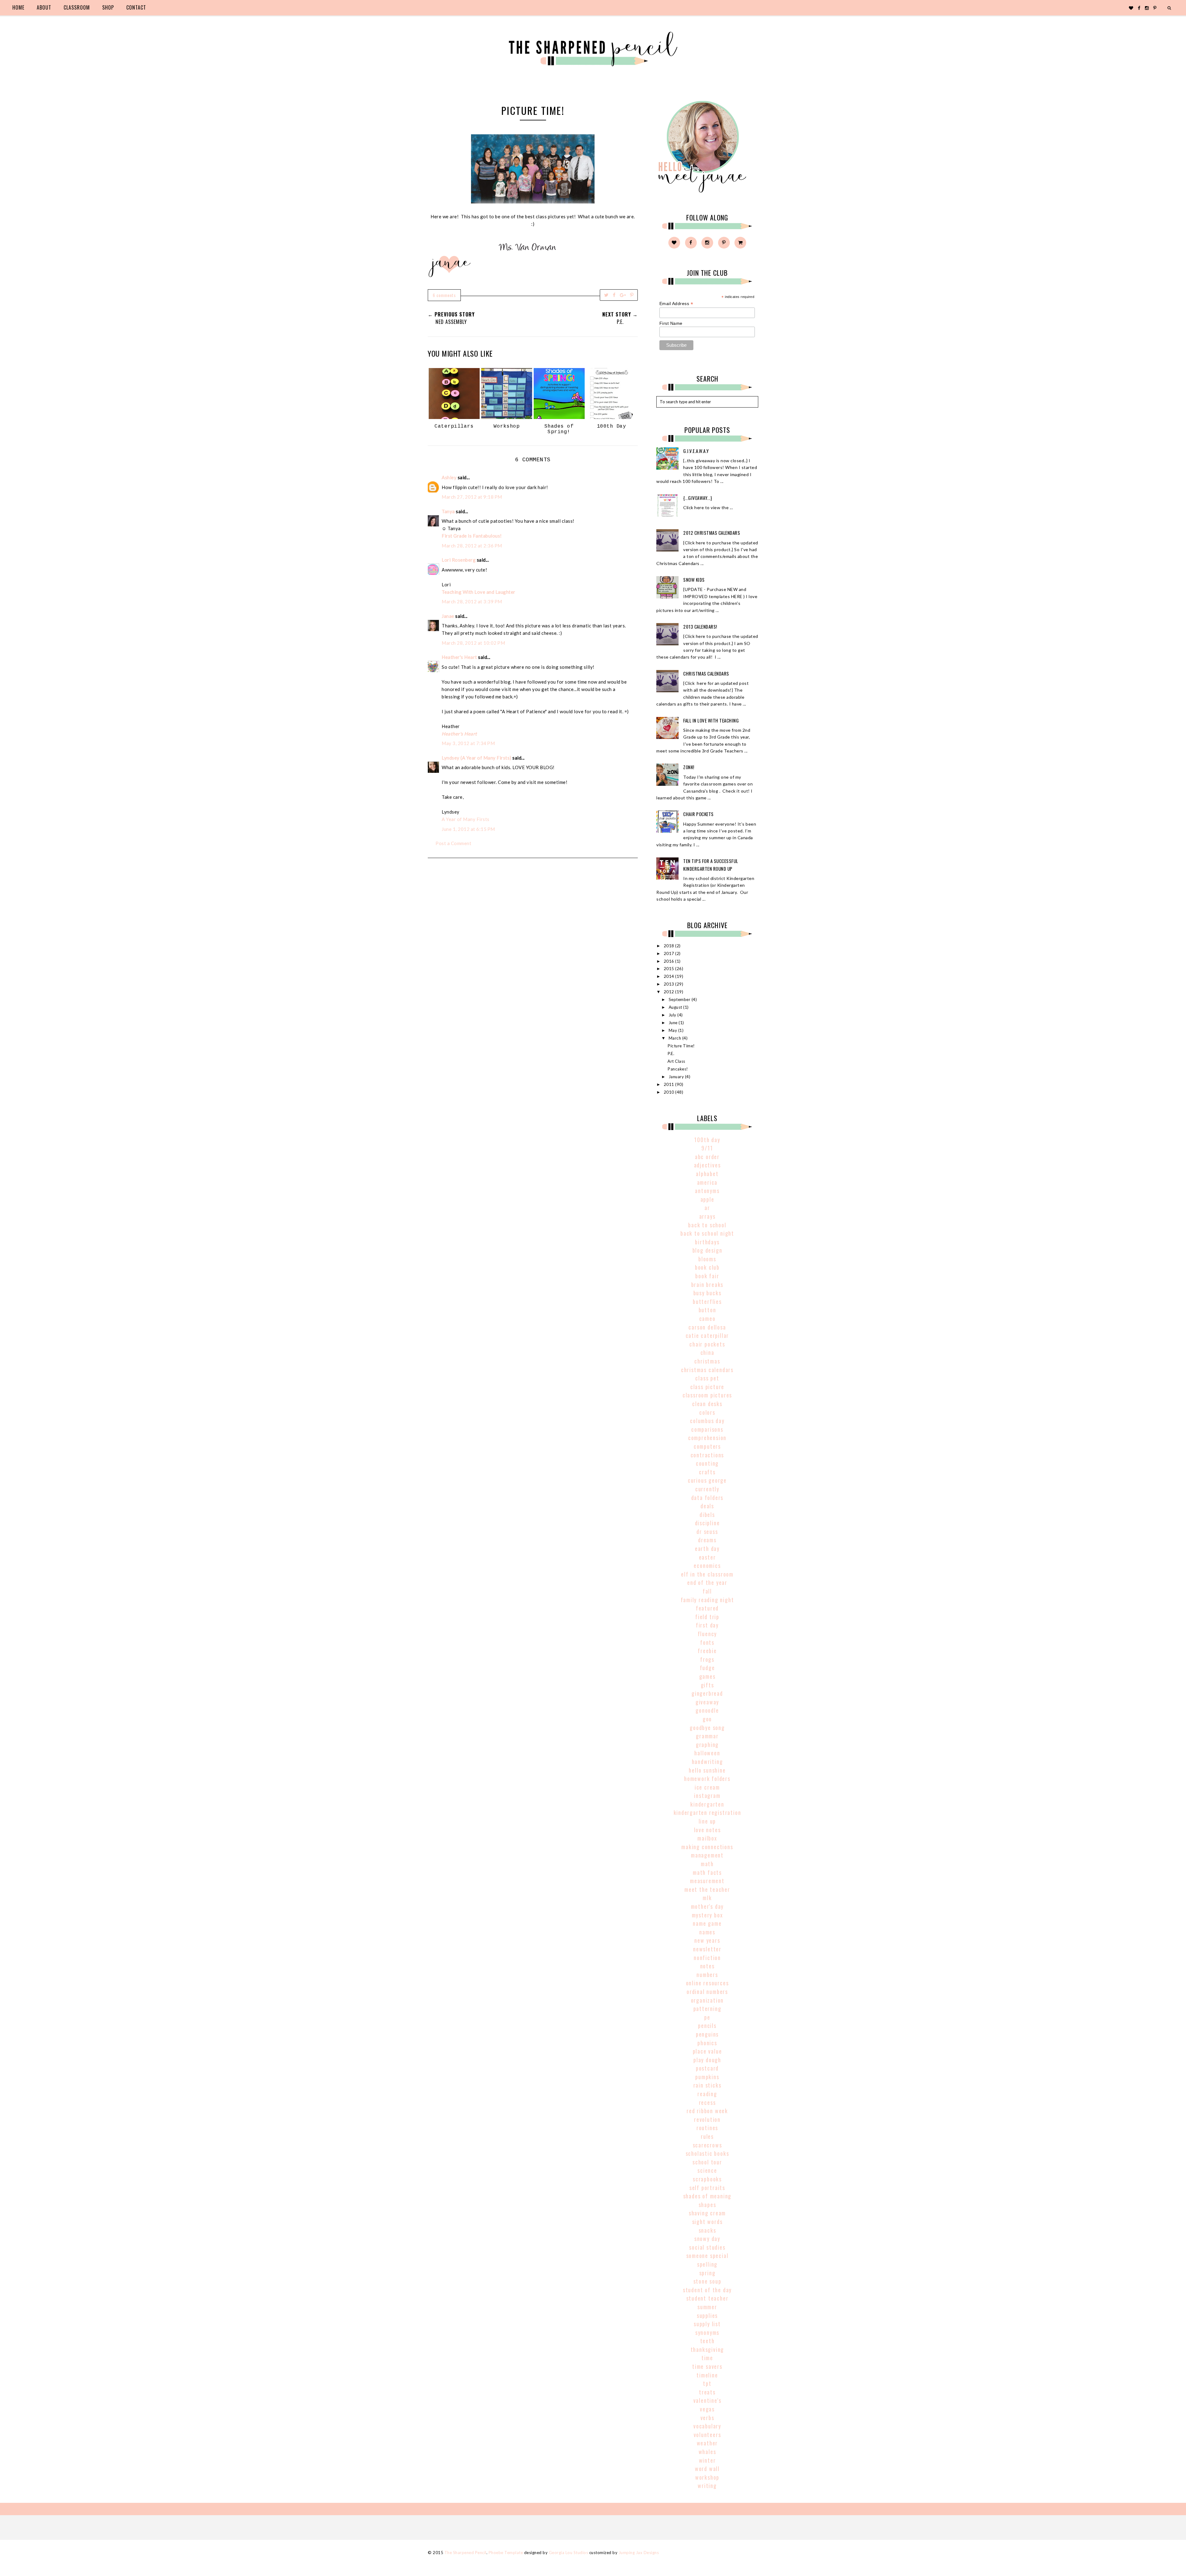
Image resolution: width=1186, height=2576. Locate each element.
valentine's (707, 2400)
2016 (670, 961)
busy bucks (707, 1293)
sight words (707, 2222)
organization (707, 2000)
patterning (707, 2008)
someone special (707, 2256)
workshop (707, 2477)
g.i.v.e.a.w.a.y (696, 451)
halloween (707, 1753)
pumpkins (707, 2077)
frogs (707, 1659)
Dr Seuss (707, 1531)
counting (707, 1463)
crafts (707, 1472)
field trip (707, 1617)
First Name (671, 323)
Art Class (676, 1061)
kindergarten (707, 1804)
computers (707, 1446)
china (707, 1352)
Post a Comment (453, 843)
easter (707, 1557)
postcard (707, 2068)
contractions (707, 1455)
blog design (707, 1250)
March (675, 1038)
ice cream (707, 1787)
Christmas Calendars (706, 673)
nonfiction (707, 1958)
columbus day (707, 1421)
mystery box (707, 1915)
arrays (707, 1216)
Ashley (449, 477)
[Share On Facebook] (614, 295)
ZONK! (689, 767)
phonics (707, 2043)
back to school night (707, 1233)
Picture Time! (681, 1046)
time (707, 2358)
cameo (707, 1318)
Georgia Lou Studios (569, 2553)
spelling (707, 2264)
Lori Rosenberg (459, 560)
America (707, 1182)
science (707, 2170)
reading (707, 2094)
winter (707, 2460)
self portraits (707, 2188)
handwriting (707, 1761)
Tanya (448, 511)
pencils (707, 2025)
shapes (707, 2205)
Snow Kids (694, 580)
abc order (707, 1157)
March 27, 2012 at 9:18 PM (472, 497)
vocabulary (707, 2426)
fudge (707, 1668)
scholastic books (707, 2153)
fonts (707, 1642)
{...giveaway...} (698, 498)
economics (707, 1565)
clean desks (707, 1404)
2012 (670, 992)
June (674, 1023)
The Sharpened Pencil (465, 2553)
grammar (707, 1736)
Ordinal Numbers (707, 1992)
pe (707, 2017)
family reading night (707, 1600)
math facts (707, 1872)
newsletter (707, 1949)
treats (707, 2392)
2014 (670, 976)
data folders (707, 1497)
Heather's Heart (459, 657)
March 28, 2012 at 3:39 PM (472, 601)
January (677, 1077)
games (707, 1676)
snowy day (707, 2239)
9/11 (707, 1148)
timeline (707, 2375)
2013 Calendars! (700, 626)
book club (707, 1267)
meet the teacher (707, 1889)
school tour (707, 2162)
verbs (707, 2418)
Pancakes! (678, 1069)
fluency (707, 1634)
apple (707, 1199)
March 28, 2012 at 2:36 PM (472, 546)
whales (707, 2452)
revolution (707, 2119)
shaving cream (707, 2213)
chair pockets (707, 1344)
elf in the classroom (707, 1574)
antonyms (707, 1191)
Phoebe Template (506, 2553)
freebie (707, 1651)
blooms (707, 1259)
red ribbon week (707, 2111)
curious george (707, 1480)
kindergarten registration (707, 1812)
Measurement (707, 1881)
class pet (707, 1378)
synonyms (707, 2332)
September (680, 999)
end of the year (707, 1582)
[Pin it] (632, 295)
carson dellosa (707, 1327)
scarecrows (707, 2145)
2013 (670, 984)
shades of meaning (707, 2196)
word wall (707, 2469)
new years (707, 1940)
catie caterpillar (707, 1335)
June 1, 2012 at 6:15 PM (468, 829)
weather (707, 2443)
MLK (707, 1898)
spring (707, 2273)
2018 (670, 946)
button (707, 1310)
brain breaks (707, 1284)
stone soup (707, 2281)
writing (707, 2486)
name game (707, 1923)
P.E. (671, 1053)
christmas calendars (707, 1370)
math (707, 1864)
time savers (707, 2366)
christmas (707, 1361)
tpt (707, 2383)
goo (707, 1719)
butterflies (707, 1301)
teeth (707, 2341)
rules (707, 2136)
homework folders (707, 1778)
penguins (707, 2034)
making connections (707, 1847)
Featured (707, 1608)
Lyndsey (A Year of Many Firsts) (477, 758)
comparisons (707, 1429)
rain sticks (707, 2085)
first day (707, 1625)
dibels (707, 1514)
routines (707, 2128)
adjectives (707, 1165)
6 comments (444, 295)
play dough (707, 2060)
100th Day (707, 1140)
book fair (707, 1276)
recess (707, 2102)
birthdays (707, 1242)
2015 (670, 969)
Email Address (676, 304)
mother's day (707, 1906)
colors (707, 1412)
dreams (707, 1540)
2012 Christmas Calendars (712, 533)
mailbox (707, 1838)
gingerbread (707, 1693)
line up (707, 1821)
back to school (707, 1225)
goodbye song (707, 1728)
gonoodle (707, 1710)
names (707, 1932)
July (673, 1015)
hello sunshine (707, 1770)
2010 (670, 1092)
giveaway (707, 1702)
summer (707, 2307)
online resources (707, 1983)
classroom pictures (707, 1395)
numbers (707, 1975)
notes (707, 1966)
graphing (707, 1745)
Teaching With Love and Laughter (479, 592)
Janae (448, 616)
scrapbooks (707, 2179)
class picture (707, 1387)
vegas (707, 2409)
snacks (707, 2230)
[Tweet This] (606, 295)
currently (707, 1489)
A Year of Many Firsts (466, 819)
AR (707, 1208)
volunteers (707, 2435)
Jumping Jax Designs (639, 2553)
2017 (670, 953)
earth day (707, 1548)
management (707, 1855)
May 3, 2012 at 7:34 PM (468, 743)
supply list (707, 2324)
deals (707, 1506)
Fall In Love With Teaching (711, 720)
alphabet (707, 1174)
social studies (707, 2247)
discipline (707, 1523)
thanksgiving (707, 2349)
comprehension (707, 1438)
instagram (707, 1795)
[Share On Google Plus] (623, 295)
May (673, 1030)
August (676, 1007)
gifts (707, 1685)
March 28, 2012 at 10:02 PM (473, 643)
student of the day (707, 2290)
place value (707, 2051)
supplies (707, 2315)
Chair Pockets (698, 814)
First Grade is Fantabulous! (472, 536)
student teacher (707, 2298)
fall (707, 1591)
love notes (707, 1830)
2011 (670, 1084)
